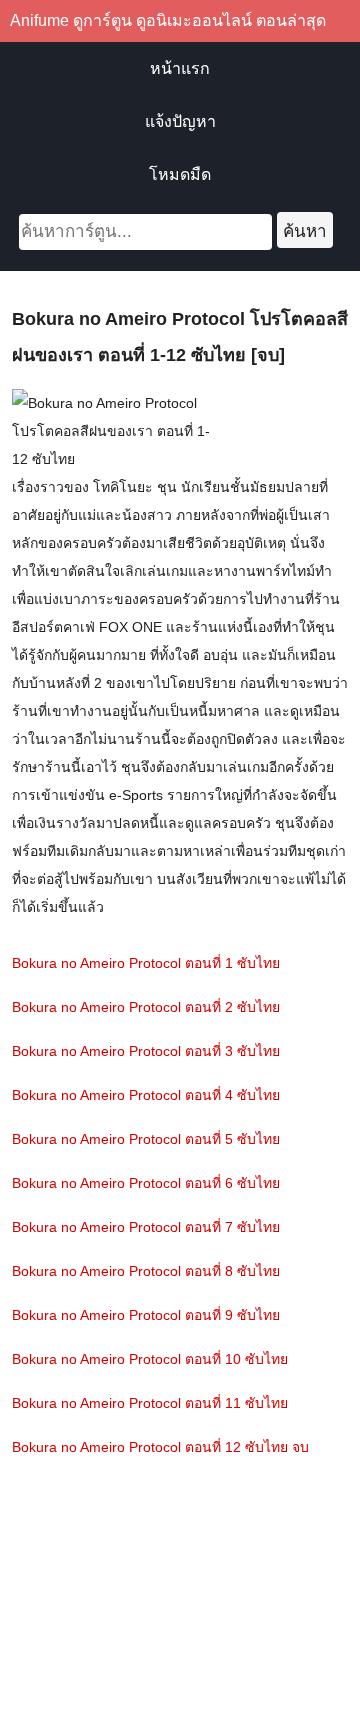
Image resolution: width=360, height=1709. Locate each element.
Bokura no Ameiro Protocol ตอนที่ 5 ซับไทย (146, 1139)
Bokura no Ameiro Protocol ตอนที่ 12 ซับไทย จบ (160, 1447)
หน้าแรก (180, 68)
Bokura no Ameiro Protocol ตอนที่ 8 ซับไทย (146, 1271)
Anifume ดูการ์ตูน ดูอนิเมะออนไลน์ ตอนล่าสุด (168, 20)
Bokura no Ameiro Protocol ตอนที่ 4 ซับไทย (146, 1095)
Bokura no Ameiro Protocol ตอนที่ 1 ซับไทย (146, 963)
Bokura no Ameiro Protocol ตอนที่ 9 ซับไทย (146, 1315)
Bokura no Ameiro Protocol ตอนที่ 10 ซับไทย (150, 1359)
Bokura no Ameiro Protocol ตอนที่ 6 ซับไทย (146, 1183)
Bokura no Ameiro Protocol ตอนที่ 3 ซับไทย (146, 1051)
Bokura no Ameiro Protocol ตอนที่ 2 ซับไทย (146, 1007)
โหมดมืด (180, 174)
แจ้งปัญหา (180, 121)
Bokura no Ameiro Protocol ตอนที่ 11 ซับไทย (150, 1403)
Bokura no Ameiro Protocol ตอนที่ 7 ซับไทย (146, 1227)
